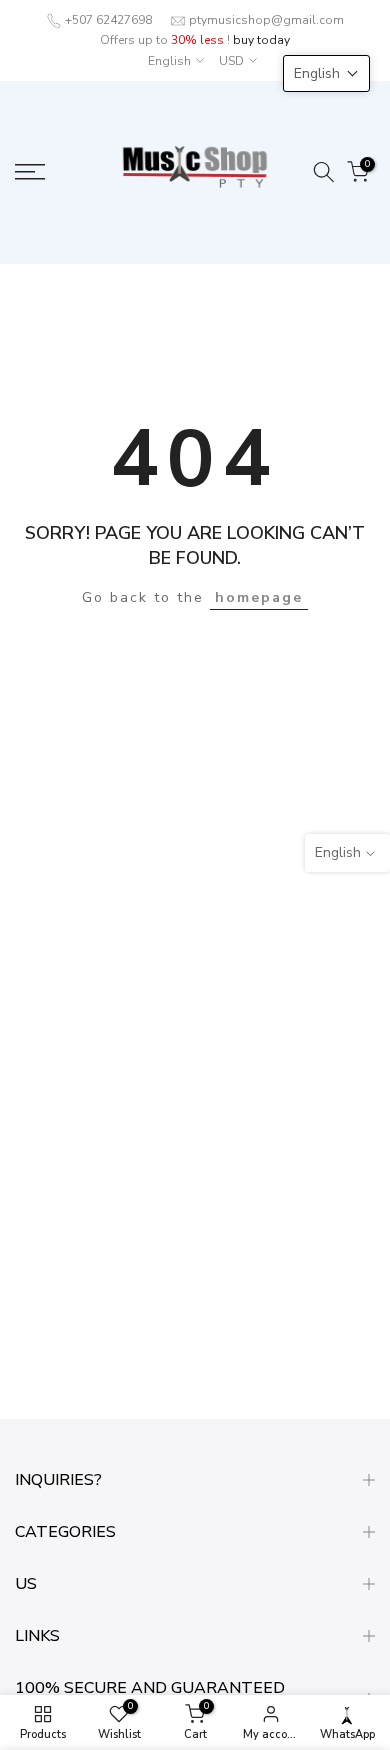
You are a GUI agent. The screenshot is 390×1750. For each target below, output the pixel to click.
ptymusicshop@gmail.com (266, 20)
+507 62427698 (108, 20)
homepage (259, 597)
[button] (326, 73)
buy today (261, 40)
